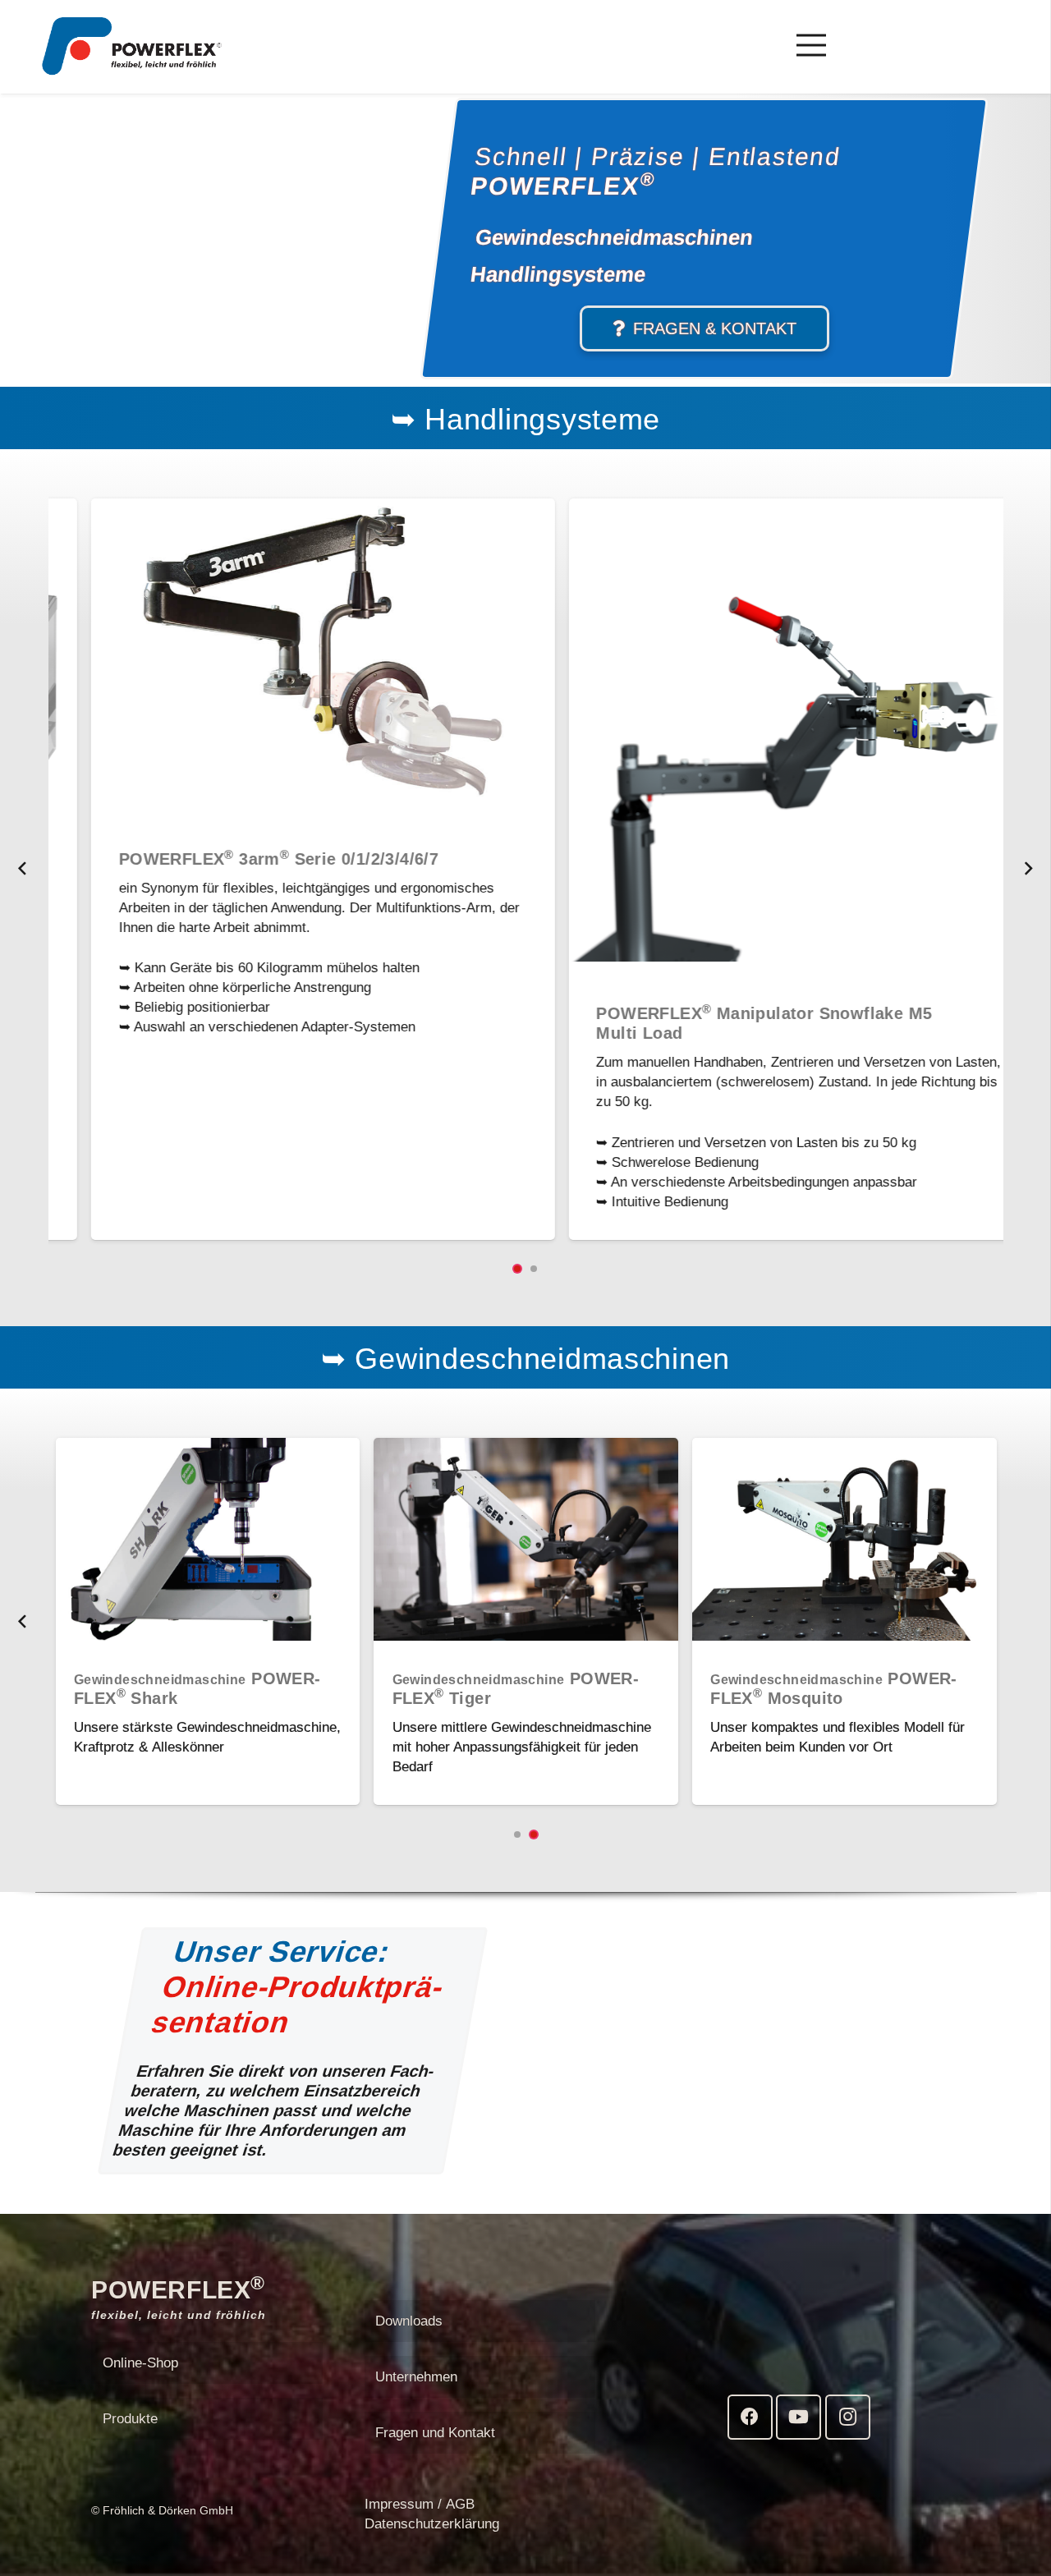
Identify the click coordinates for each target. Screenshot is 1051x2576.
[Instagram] (848, 2417)
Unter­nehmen (416, 2377)
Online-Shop (140, 2363)
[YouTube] (799, 2417)
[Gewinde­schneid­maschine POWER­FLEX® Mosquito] (844, 1447)
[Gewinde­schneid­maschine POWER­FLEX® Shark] (208, 1447)
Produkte (130, 2419)
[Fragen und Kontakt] (704, 328)
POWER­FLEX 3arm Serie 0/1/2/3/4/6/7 (243, 859)
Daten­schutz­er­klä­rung (432, 2524)
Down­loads (409, 2321)
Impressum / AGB (420, 2504)
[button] (517, 1269)
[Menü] (811, 45)
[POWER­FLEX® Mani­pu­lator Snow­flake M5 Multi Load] (765, 508)
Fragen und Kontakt (435, 2433)
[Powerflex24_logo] (132, 46)
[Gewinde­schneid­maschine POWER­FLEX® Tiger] (526, 1447)
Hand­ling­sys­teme (558, 273)
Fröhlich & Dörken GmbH (168, 2510)
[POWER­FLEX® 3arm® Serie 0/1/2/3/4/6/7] (287, 508)
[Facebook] (750, 2417)
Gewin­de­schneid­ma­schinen (614, 237)
